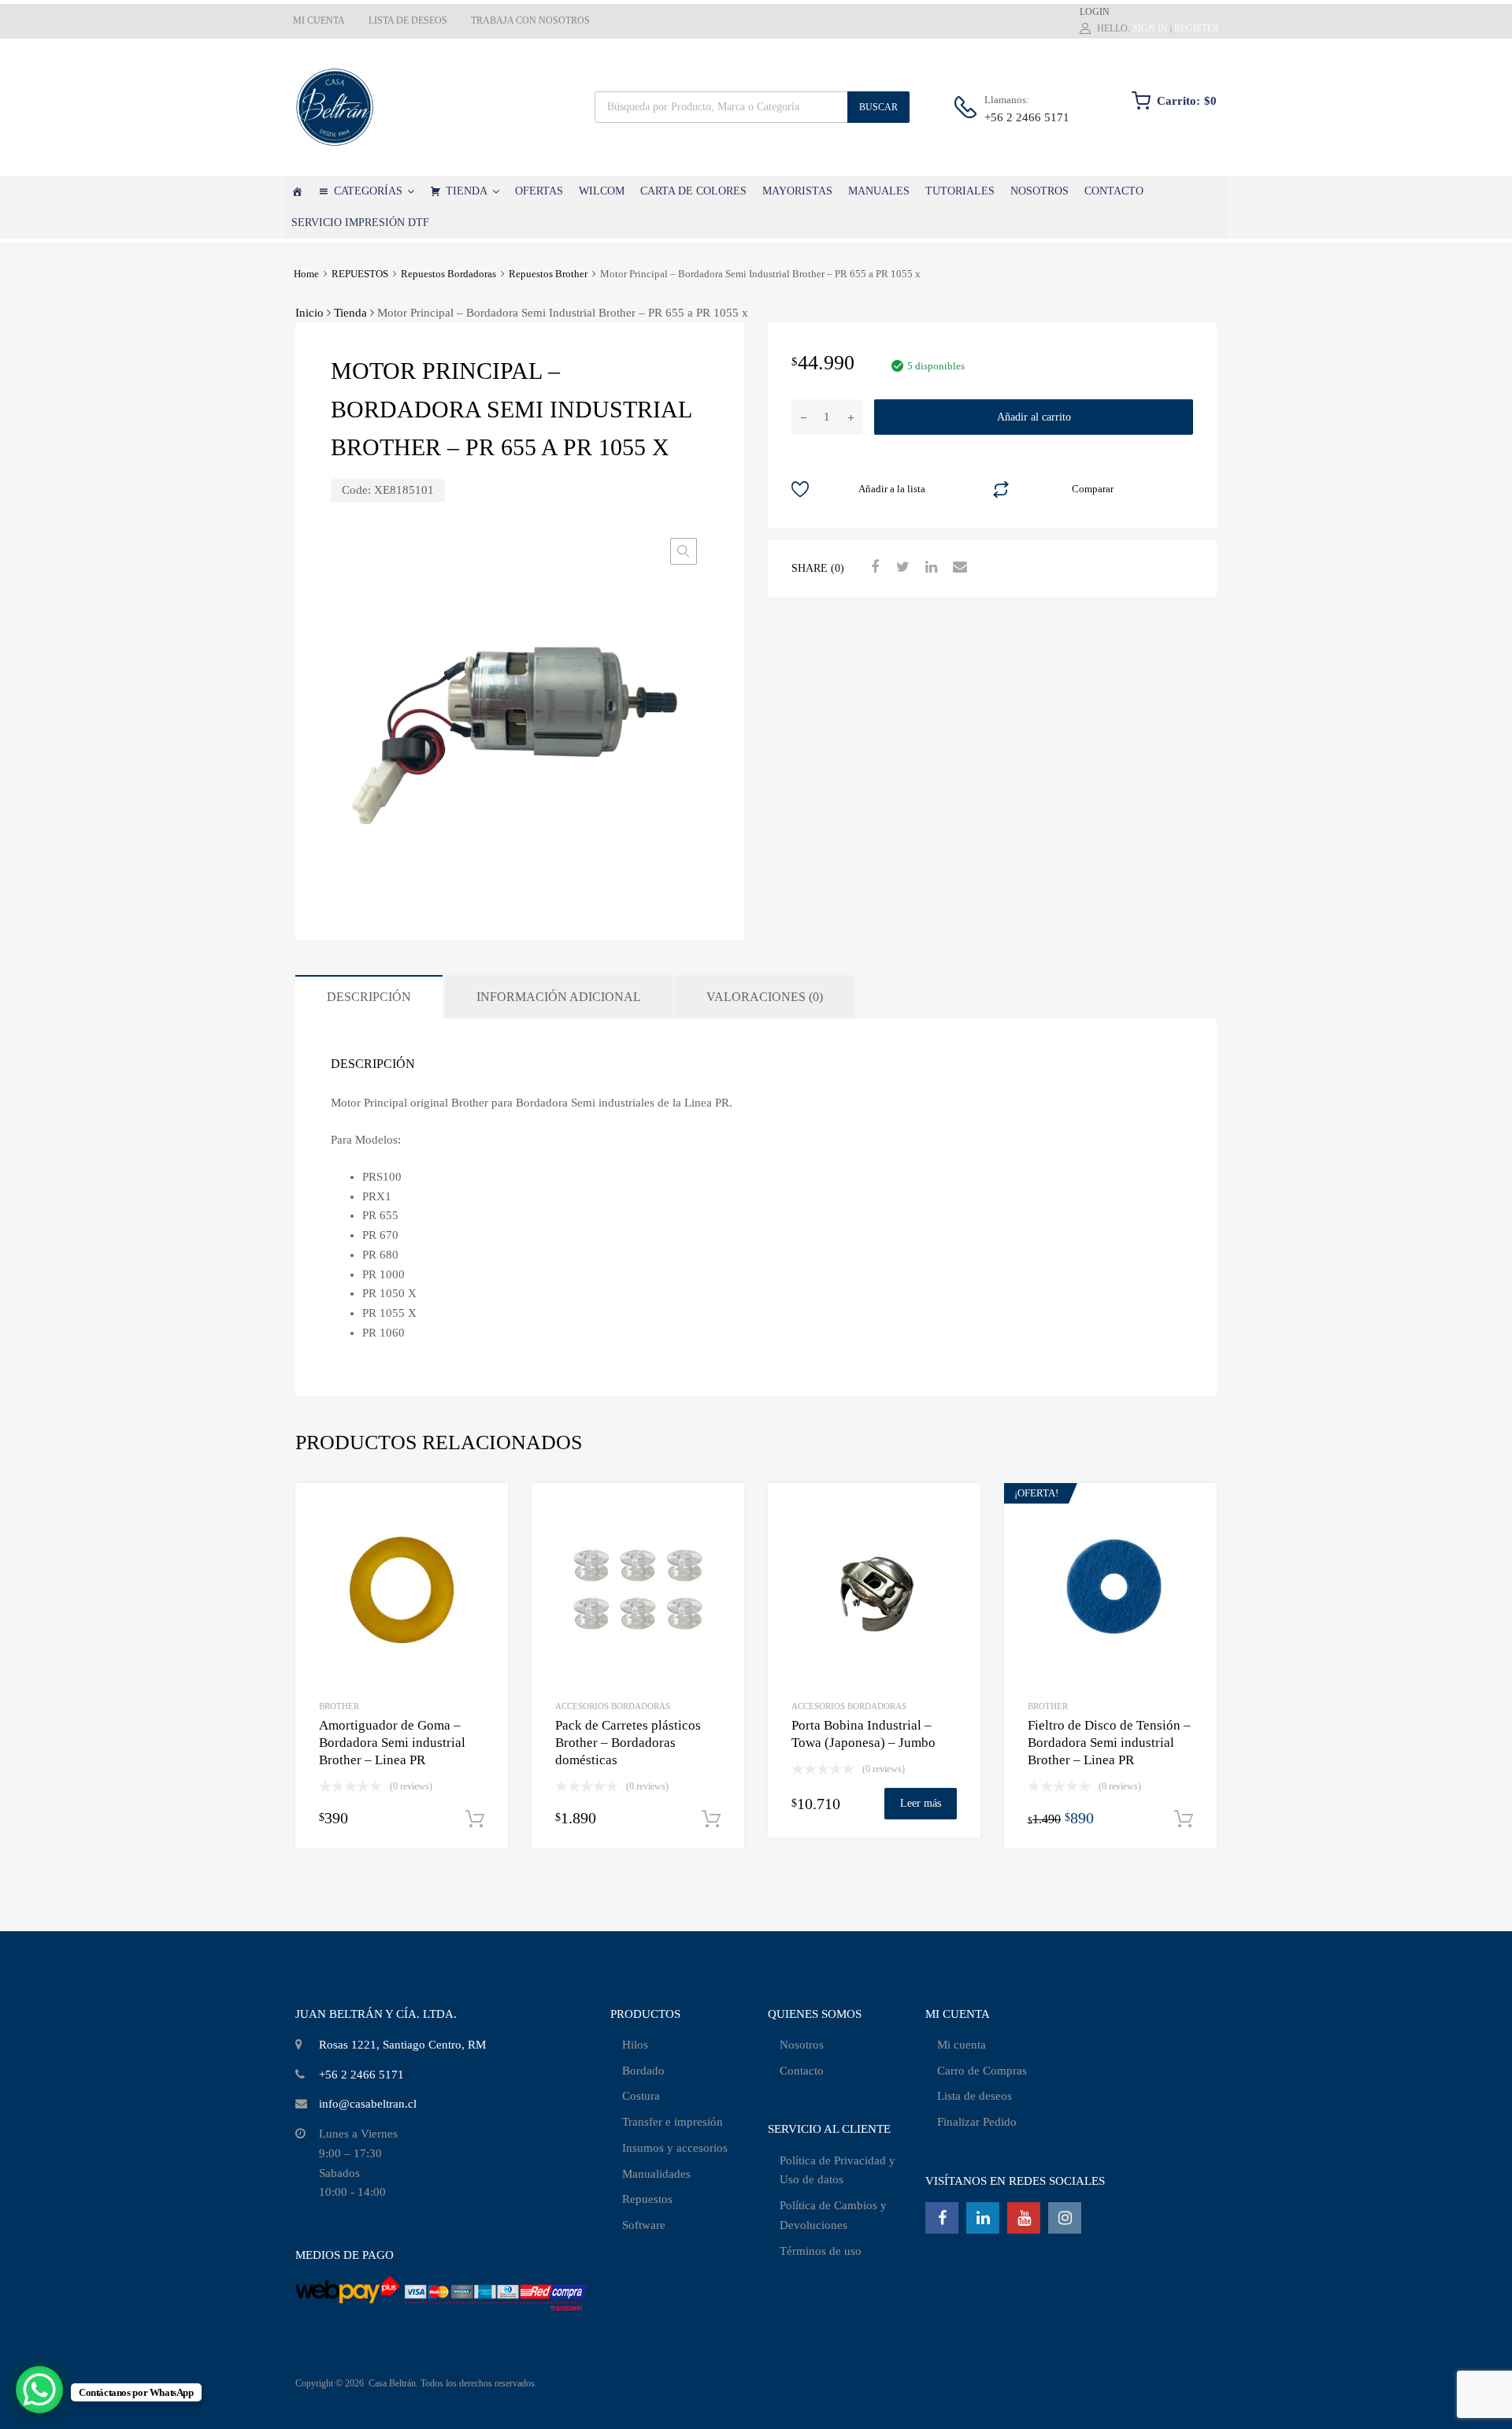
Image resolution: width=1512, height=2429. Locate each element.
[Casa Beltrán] (297, 191)
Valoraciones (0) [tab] (765, 997)
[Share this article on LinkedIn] (929, 567)
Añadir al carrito (1034, 417)
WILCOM (602, 191)
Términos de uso (821, 2251)
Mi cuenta (962, 2045)
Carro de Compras (982, 2071)
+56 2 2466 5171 (1023, 117)
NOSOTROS (1039, 191)
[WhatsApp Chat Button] (39, 2390)
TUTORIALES (960, 191)
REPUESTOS (360, 274)
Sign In (1150, 28)
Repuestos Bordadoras (448, 274)
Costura (641, 2096)
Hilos (635, 2045)
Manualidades (656, 2174)
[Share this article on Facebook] (873, 567)
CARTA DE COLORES (693, 191)
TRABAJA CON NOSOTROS (530, 20)
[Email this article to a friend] (958, 567)
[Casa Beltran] (335, 107)
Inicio (309, 313)
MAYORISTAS (797, 191)
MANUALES (879, 191)
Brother (339, 1706)
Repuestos (647, 2199)
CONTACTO (1114, 191)
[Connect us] (942, 2218)
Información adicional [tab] (559, 997)
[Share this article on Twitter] (901, 567)
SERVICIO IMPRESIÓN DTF (360, 223)
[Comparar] (482, 1539)
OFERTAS (539, 191)
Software (644, 2225)
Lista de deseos (975, 2096)
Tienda (350, 313)
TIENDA (467, 191)
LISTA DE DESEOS (408, 20)
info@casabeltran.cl (368, 2104)
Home (306, 274)
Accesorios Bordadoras (613, 1706)
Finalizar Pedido (977, 2122)
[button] (684, 551)
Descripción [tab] (369, 997)
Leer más (921, 1803)
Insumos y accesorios (675, 2148)
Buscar (878, 107)
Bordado (643, 2071)
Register (1197, 28)
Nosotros (802, 2045)
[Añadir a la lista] (482, 1513)
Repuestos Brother (548, 274)
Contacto (802, 2071)
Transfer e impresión (673, 2122)
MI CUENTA (319, 20)
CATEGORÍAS (368, 191)
